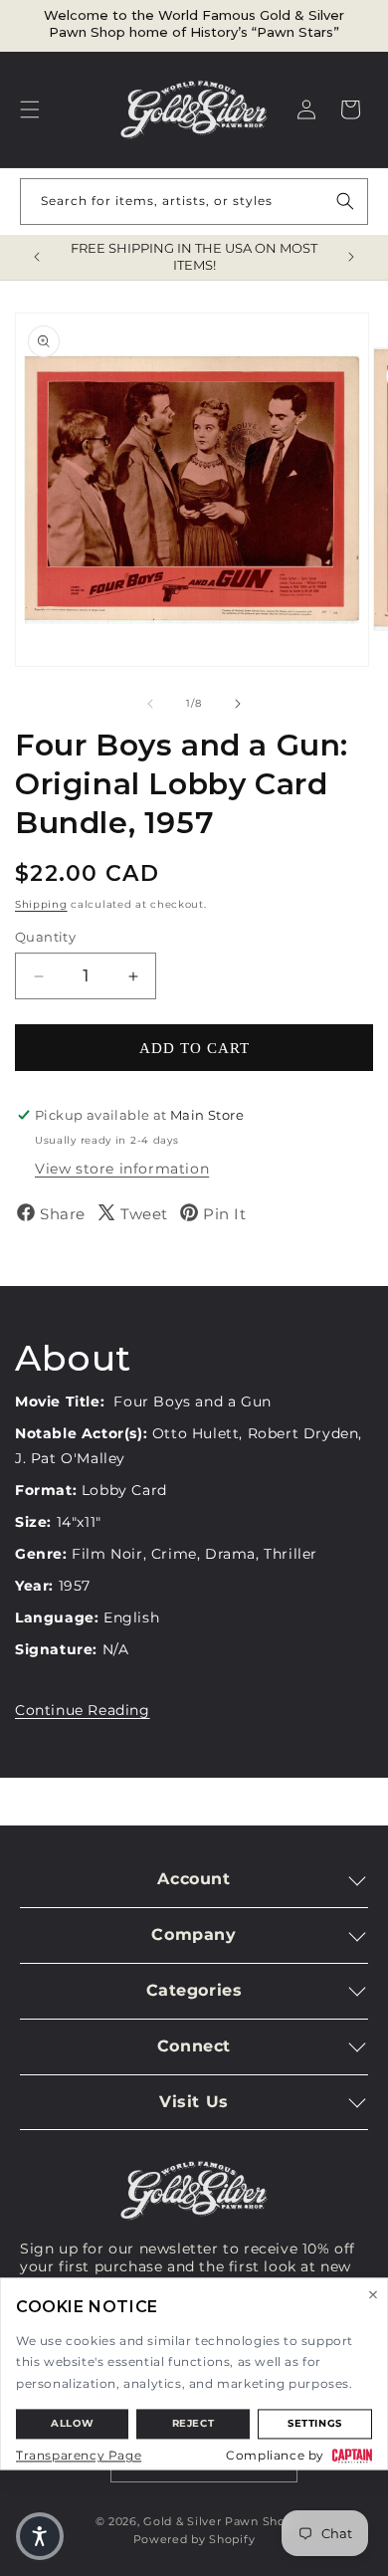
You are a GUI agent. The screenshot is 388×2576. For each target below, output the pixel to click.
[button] (30, 109)
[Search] (345, 201)
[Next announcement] (351, 257)
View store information (122, 1169)
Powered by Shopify (194, 2539)
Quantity (45, 937)
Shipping (41, 904)
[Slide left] (150, 704)
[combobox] (194, 202)
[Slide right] (238, 704)
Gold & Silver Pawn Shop (218, 2521)
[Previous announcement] (37, 257)
